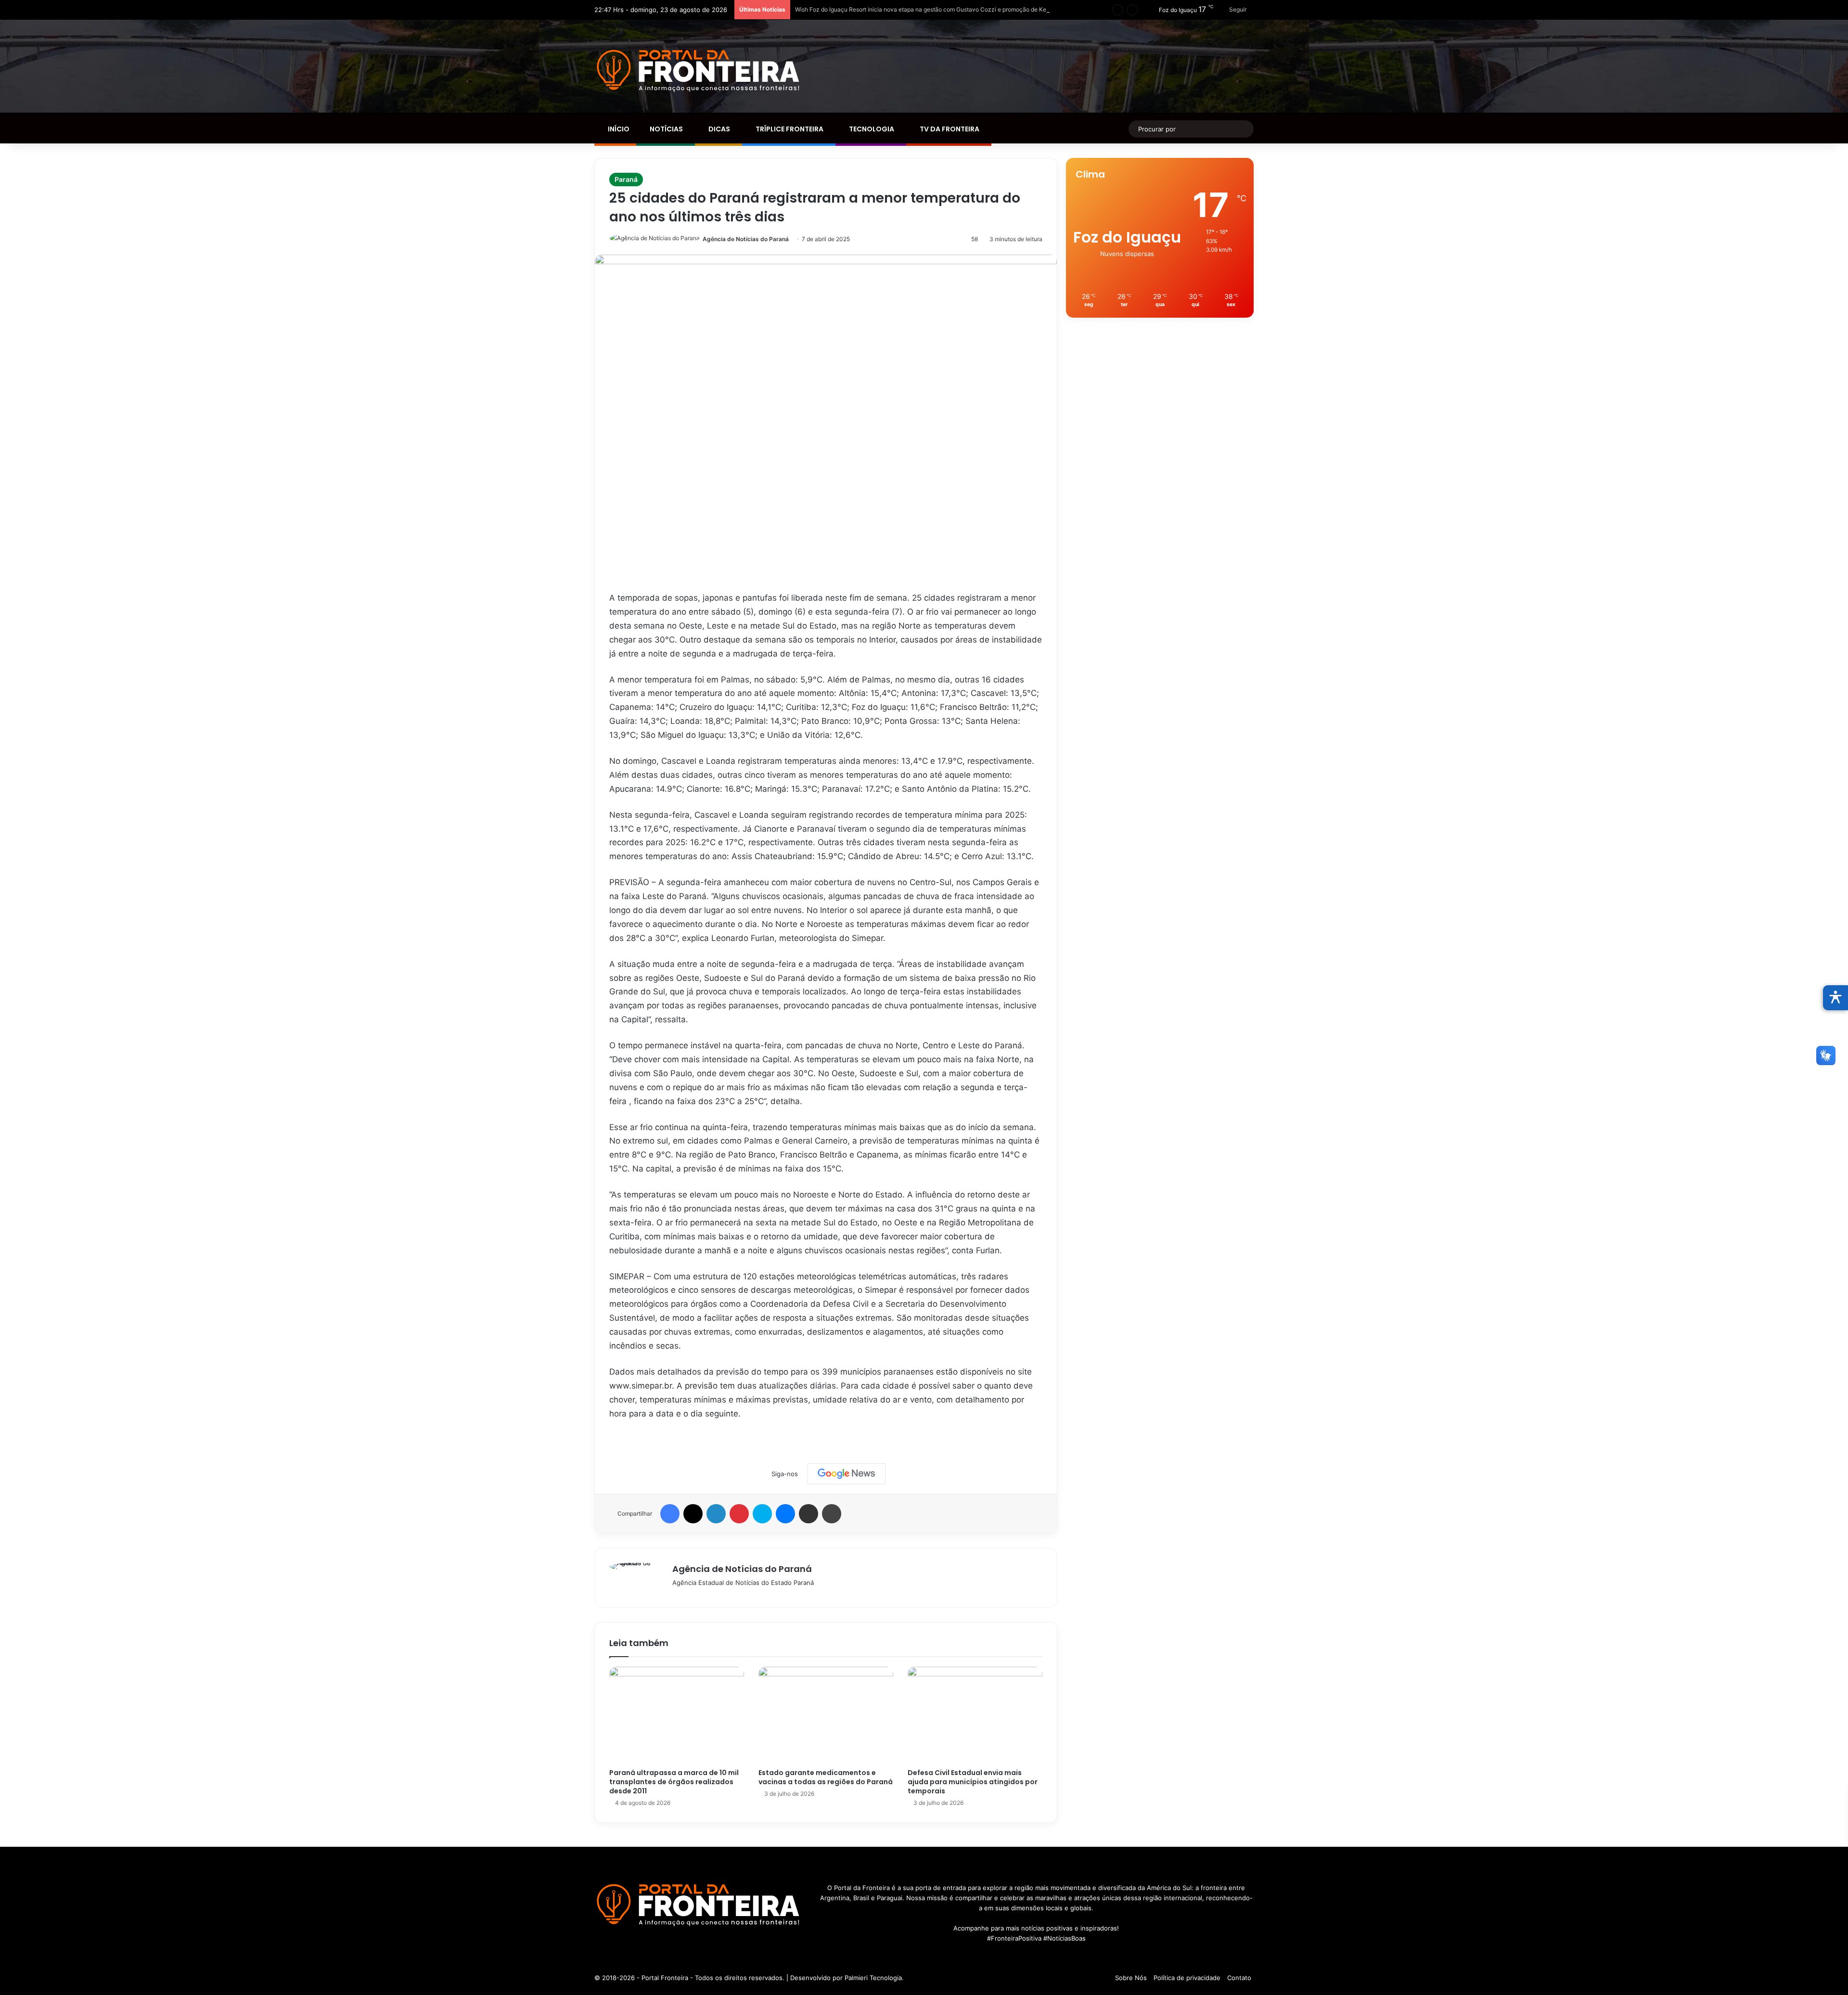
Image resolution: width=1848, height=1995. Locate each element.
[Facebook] (670, 1514)
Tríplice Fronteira (789, 129)
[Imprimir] (832, 1514)
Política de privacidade (1187, 1978)
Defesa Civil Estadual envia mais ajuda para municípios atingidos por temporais (973, 1782)
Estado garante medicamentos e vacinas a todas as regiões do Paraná (826, 1777)
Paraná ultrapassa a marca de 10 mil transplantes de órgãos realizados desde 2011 (674, 1782)
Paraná (626, 179)
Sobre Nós (1131, 1978)
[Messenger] (785, 1514)
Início (618, 129)
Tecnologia (871, 129)
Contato (1239, 1978)
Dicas (719, 129)
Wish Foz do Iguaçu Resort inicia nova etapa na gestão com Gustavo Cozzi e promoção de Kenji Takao (933, 9)
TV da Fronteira (949, 129)
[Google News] (847, 1474)
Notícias (666, 129)
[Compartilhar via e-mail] (808, 1514)
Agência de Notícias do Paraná (746, 239)
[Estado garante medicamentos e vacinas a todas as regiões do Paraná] (826, 1715)
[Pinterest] (739, 1514)
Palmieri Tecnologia (873, 1978)
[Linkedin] (716, 1514)
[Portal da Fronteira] (699, 71)
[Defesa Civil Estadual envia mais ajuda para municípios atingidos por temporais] (975, 1715)
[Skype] (762, 1514)
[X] (693, 1514)
